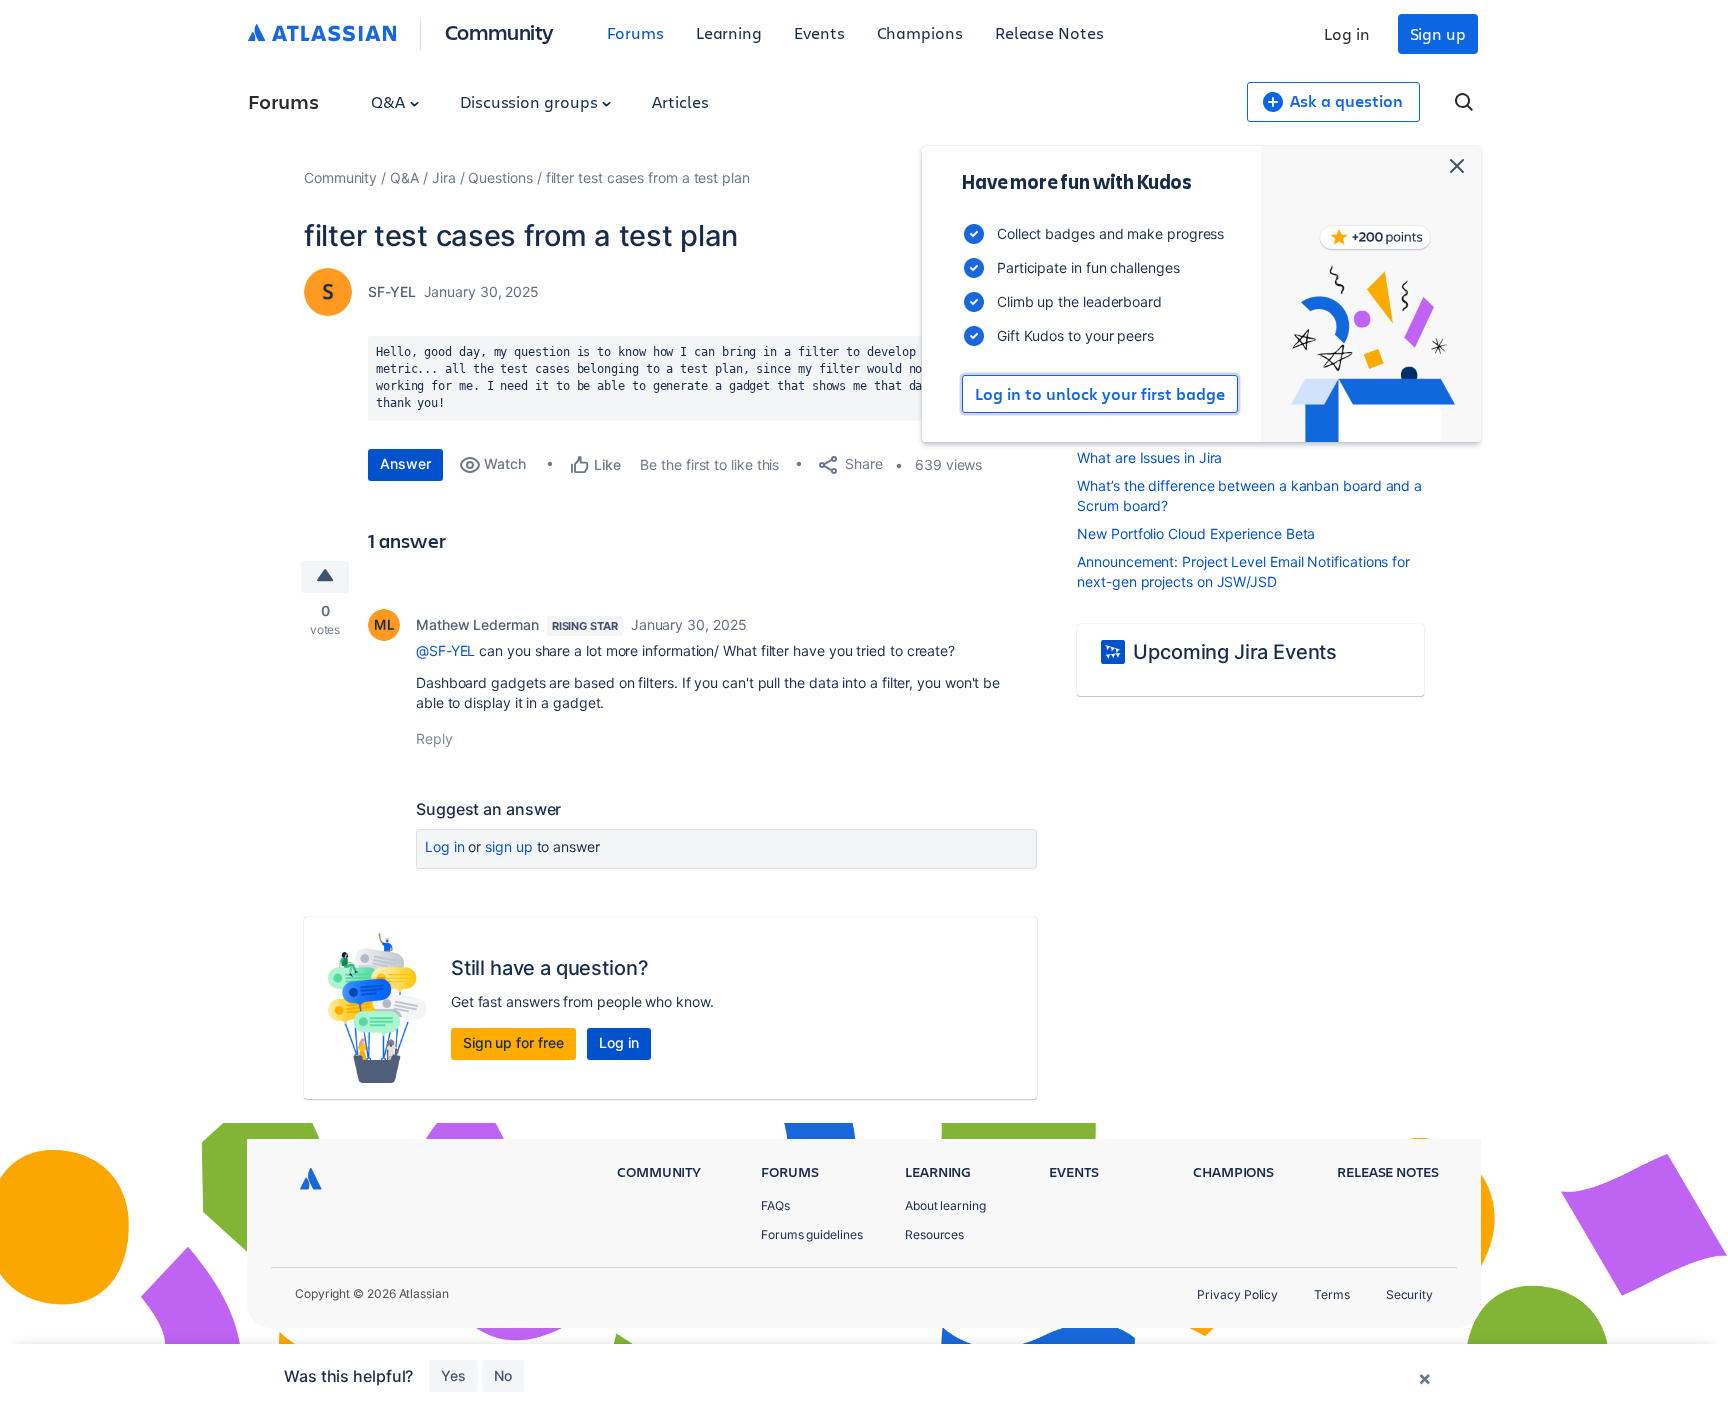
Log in (1347, 33)
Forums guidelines (812, 1234)
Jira (444, 177)
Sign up (1438, 33)
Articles (680, 101)
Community (499, 31)
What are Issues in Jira (1149, 457)
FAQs (775, 1205)
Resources (934, 1234)
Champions (920, 32)
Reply (434, 738)
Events (819, 32)
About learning (945, 1205)
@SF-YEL (445, 650)
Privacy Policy (1237, 1294)
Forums (635, 32)
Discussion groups (531, 101)
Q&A (390, 101)
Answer (405, 463)
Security (1409, 1294)
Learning (729, 32)
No (503, 1375)
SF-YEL (392, 291)
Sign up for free (513, 1042)
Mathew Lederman (477, 624)
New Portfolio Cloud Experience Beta (1196, 533)
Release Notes (1049, 32)
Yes (453, 1375)
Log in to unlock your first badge (1100, 394)
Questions (500, 177)
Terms (1332, 1294)
